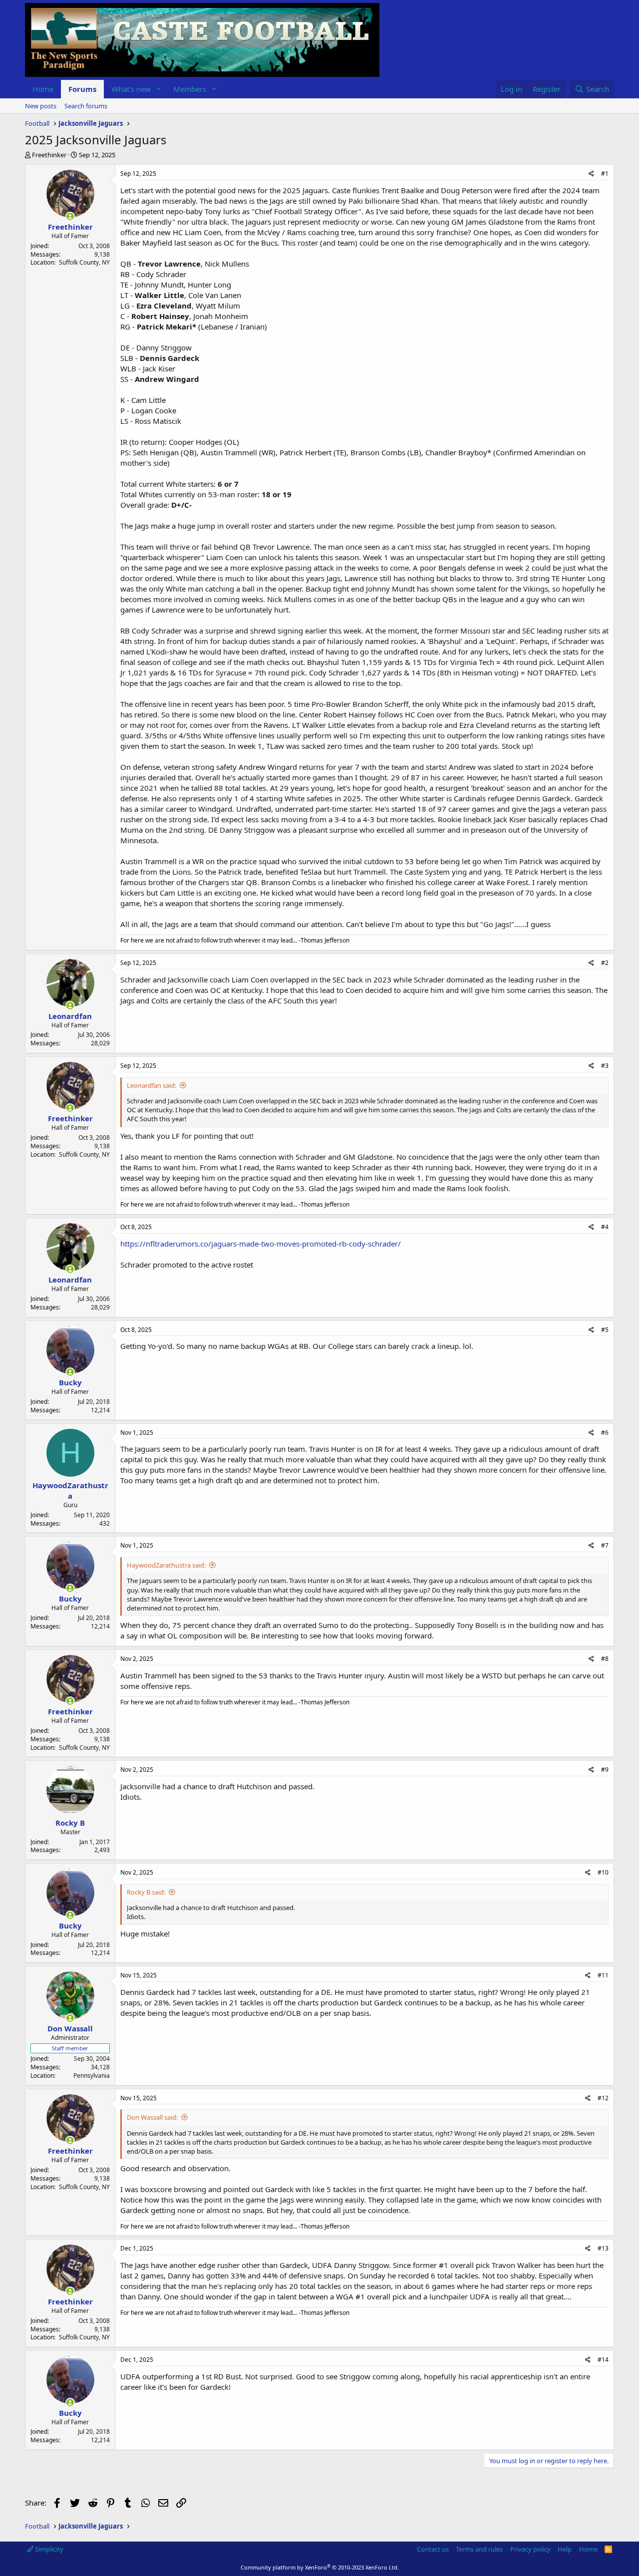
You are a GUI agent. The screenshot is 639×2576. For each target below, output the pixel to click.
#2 (605, 963)
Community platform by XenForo (320, 2567)
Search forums (86, 106)
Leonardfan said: (152, 1085)
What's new (131, 89)
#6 (605, 1433)
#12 (603, 2098)
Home (43, 89)
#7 (605, 1545)
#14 (603, 2360)
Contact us (433, 2549)
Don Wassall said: (152, 2117)
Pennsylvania (92, 2076)
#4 (605, 1227)
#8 (605, 1659)
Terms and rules (479, 2549)
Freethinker (49, 155)
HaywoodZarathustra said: (166, 1565)
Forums (82, 89)
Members (190, 89)
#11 (603, 1975)
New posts (41, 106)
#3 (605, 1066)
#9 (605, 1770)
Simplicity (48, 2549)
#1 (605, 173)
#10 (603, 1872)
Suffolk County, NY (84, 262)
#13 (603, 2248)
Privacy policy (530, 2549)
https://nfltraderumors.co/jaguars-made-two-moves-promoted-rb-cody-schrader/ (261, 1244)
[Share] (591, 174)
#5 (605, 1330)
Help (565, 2549)
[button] (159, 89)
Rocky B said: (146, 1892)
